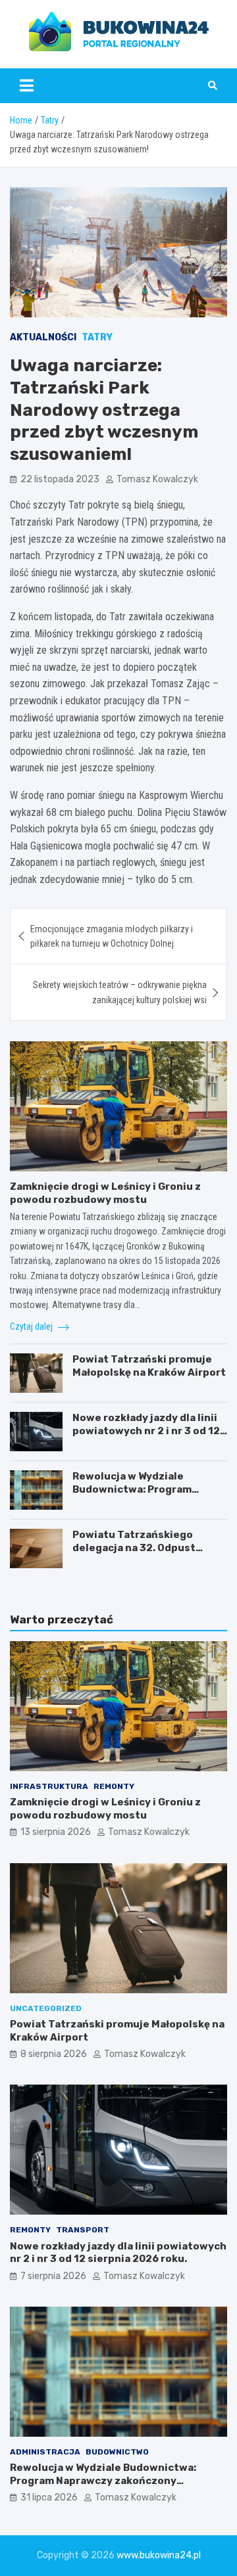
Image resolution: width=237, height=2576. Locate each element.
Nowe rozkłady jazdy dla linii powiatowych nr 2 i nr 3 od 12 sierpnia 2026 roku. (146, 1431)
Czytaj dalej (32, 1326)
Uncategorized (46, 2008)
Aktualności (43, 337)
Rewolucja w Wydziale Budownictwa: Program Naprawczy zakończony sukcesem (133, 1496)
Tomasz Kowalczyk (157, 479)
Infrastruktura (49, 1786)
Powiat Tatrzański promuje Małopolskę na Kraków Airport (149, 1366)
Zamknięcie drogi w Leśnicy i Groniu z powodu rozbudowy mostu (105, 1193)
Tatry (97, 337)
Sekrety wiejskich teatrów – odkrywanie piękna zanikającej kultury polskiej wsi (120, 992)
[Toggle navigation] (27, 85)
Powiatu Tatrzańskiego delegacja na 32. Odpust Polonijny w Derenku (134, 1548)
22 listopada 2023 (60, 479)
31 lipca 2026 (49, 2497)
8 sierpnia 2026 (54, 2054)
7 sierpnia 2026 (53, 2276)
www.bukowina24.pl (159, 2555)
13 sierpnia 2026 (56, 1832)
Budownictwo (117, 2452)
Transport (83, 2230)
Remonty (114, 1786)
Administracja (45, 2452)
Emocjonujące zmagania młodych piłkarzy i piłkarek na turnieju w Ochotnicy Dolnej (112, 936)
